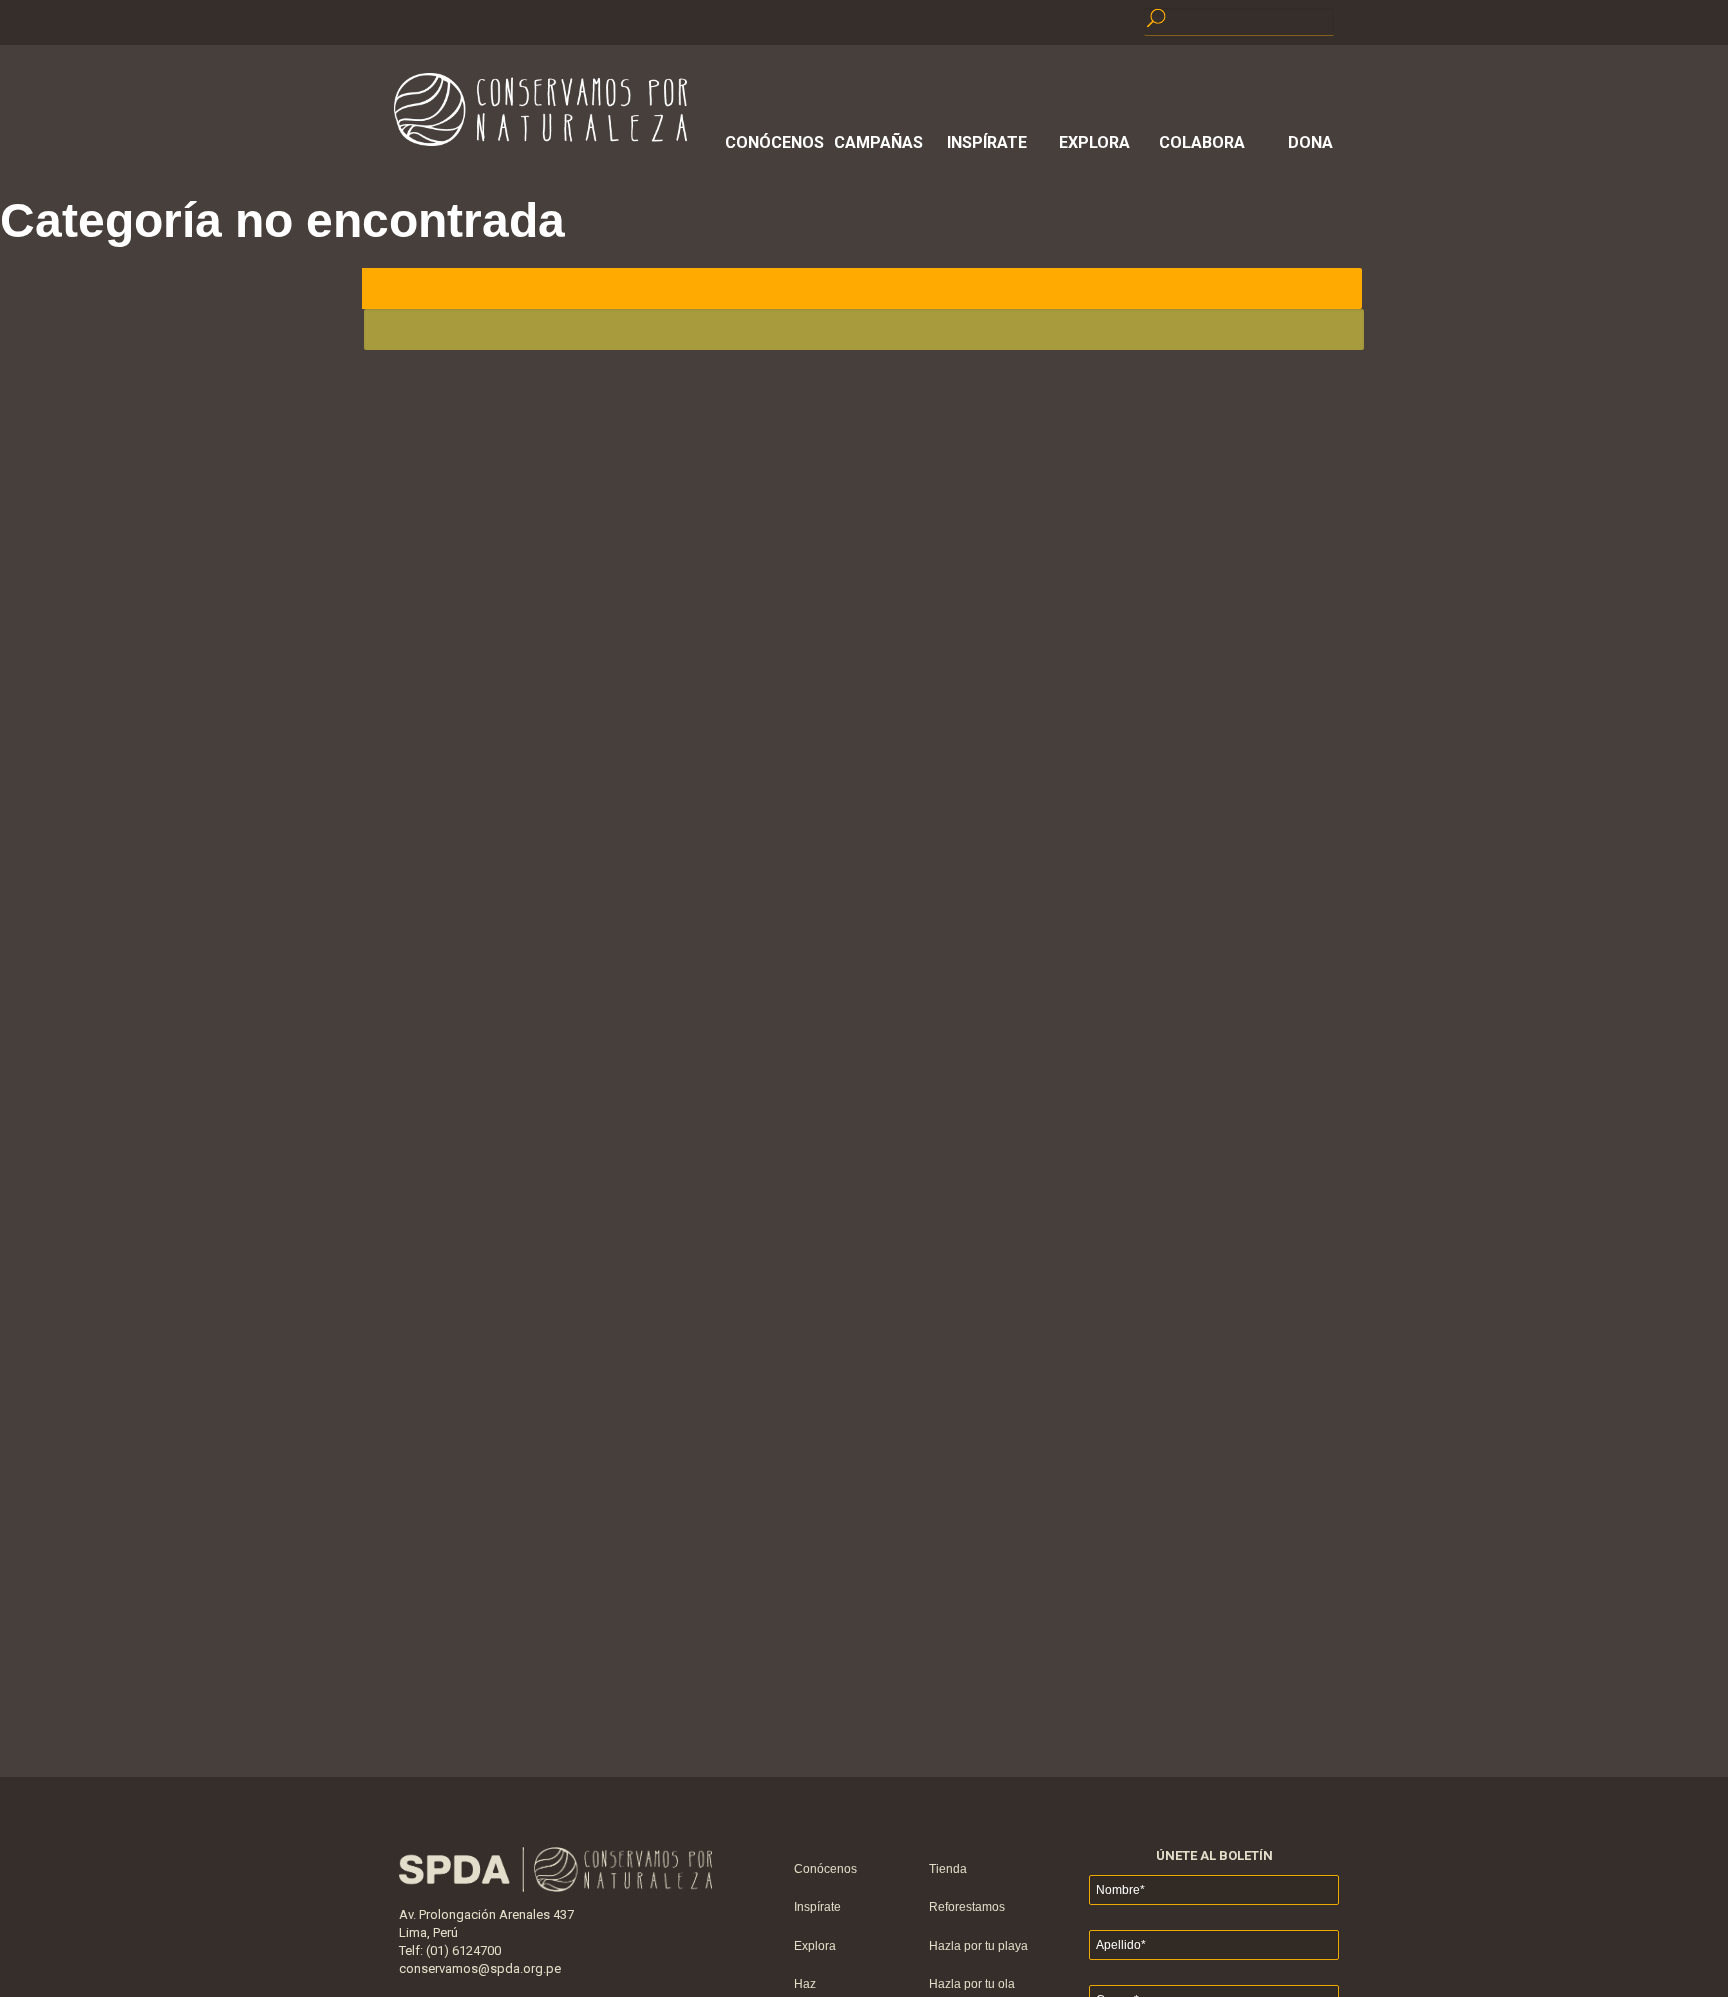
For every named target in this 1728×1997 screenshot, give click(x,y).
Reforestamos (967, 1907)
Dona (1310, 142)
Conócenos (771, 142)
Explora (1094, 142)
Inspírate (987, 142)
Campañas (878, 142)
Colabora (1202, 142)
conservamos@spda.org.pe (480, 1968)
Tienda (948, 1869)
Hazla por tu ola (972, 1984)
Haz (805, 1984)
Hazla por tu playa (978, 1946)
